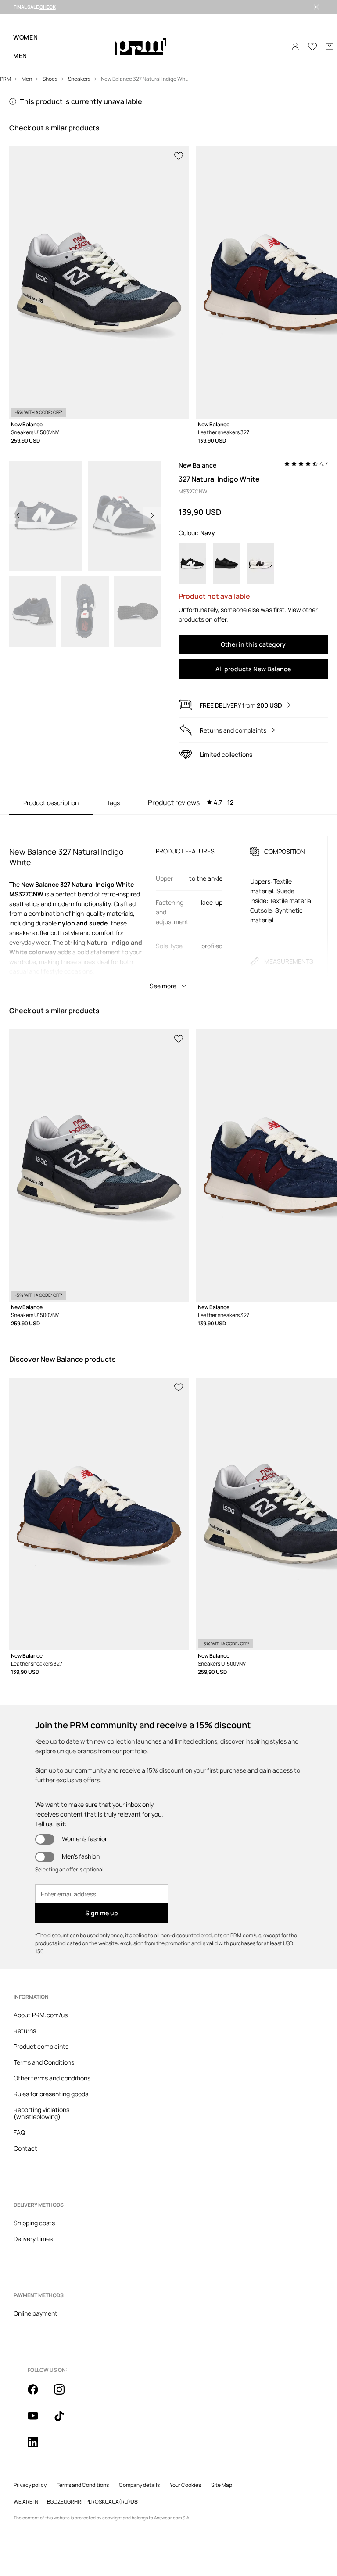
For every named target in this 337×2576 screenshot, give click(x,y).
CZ (57, 2502)
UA (108, 2502)
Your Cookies (185, 2485)
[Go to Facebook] (38, 2394)
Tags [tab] (113, 803)
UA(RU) (121, 2502)
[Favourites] (312, 47)
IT (83, 2502)
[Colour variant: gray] (261, 563)
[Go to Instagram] (65, 2394)
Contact (25, 2148)
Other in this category (253, 644)
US (134, 2502)
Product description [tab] (51, 803)
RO (95, 2502)
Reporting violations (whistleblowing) (41, 2113)
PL (88, 2502)
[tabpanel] (169, 905)
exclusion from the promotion (155, 1943)
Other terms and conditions (52, 2078)
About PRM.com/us (41, 2015)
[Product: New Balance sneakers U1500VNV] (99, 282)
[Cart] (330, 47)
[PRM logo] (141, 47)
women (26, 37)
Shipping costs (34, 2223)
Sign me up (102, 1913)
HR (78, 2502)
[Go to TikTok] (65, 2421)
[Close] (316, 7)
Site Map (222, 2485)
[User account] (295, 47)
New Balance (197, 465)
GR (71, 2502)
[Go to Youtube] (38, 2421)
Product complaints (41, 2046)
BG (50, 2502)
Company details (139, 2485)
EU (64, 2502)
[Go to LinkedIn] (38, 2447)
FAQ (19, 2132)
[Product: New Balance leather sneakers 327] (99, 1514)
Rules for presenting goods (51, 2094)
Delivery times (33, 2239)
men (20, 56)
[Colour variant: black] (192, 563)
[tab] (191, 802)
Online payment (36, 2313)
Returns (25, 2031)
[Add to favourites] (179, 155)
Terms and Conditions (44, 2062)
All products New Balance (253, 669)
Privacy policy (30, 2485)
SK (102, 2502)
